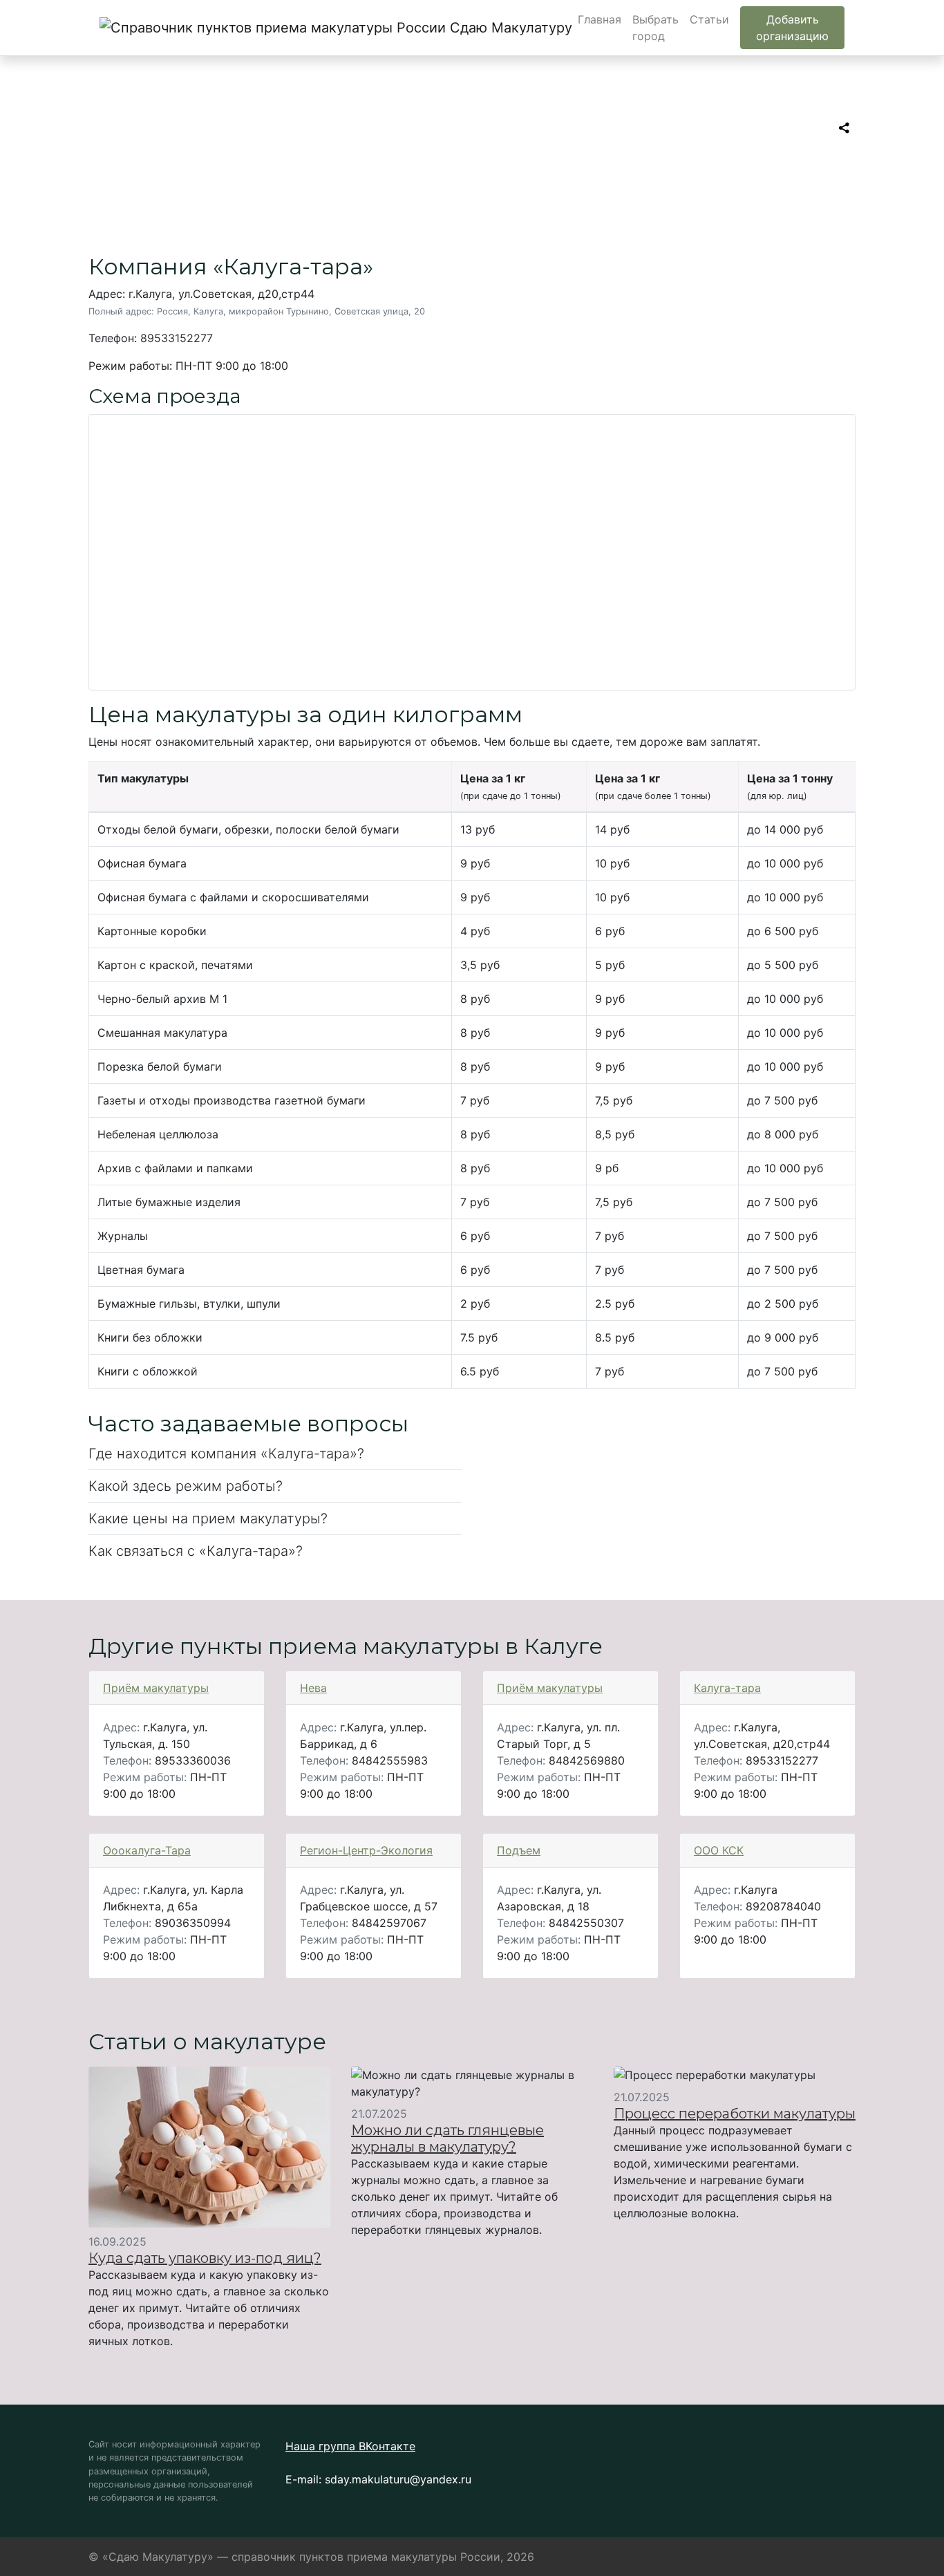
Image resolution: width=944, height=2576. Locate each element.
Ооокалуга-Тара (147, 1850)
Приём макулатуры (156, 1688)
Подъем (519, 1850)
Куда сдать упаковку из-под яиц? (205, 2258)
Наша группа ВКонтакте (350, 2446)
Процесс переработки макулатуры (735, 2114)
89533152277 (177, 338)
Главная (600, 19)
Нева (313, 1688)
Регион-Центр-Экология (366, 1850)
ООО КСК (719, 1850)
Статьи (709, 19)
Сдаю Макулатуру (503, 28)
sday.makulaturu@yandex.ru (398, 2479)
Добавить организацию (792, 28)
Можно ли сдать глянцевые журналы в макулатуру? (447, 2138)
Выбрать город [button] (655, 28)
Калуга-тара (727, 1688)
